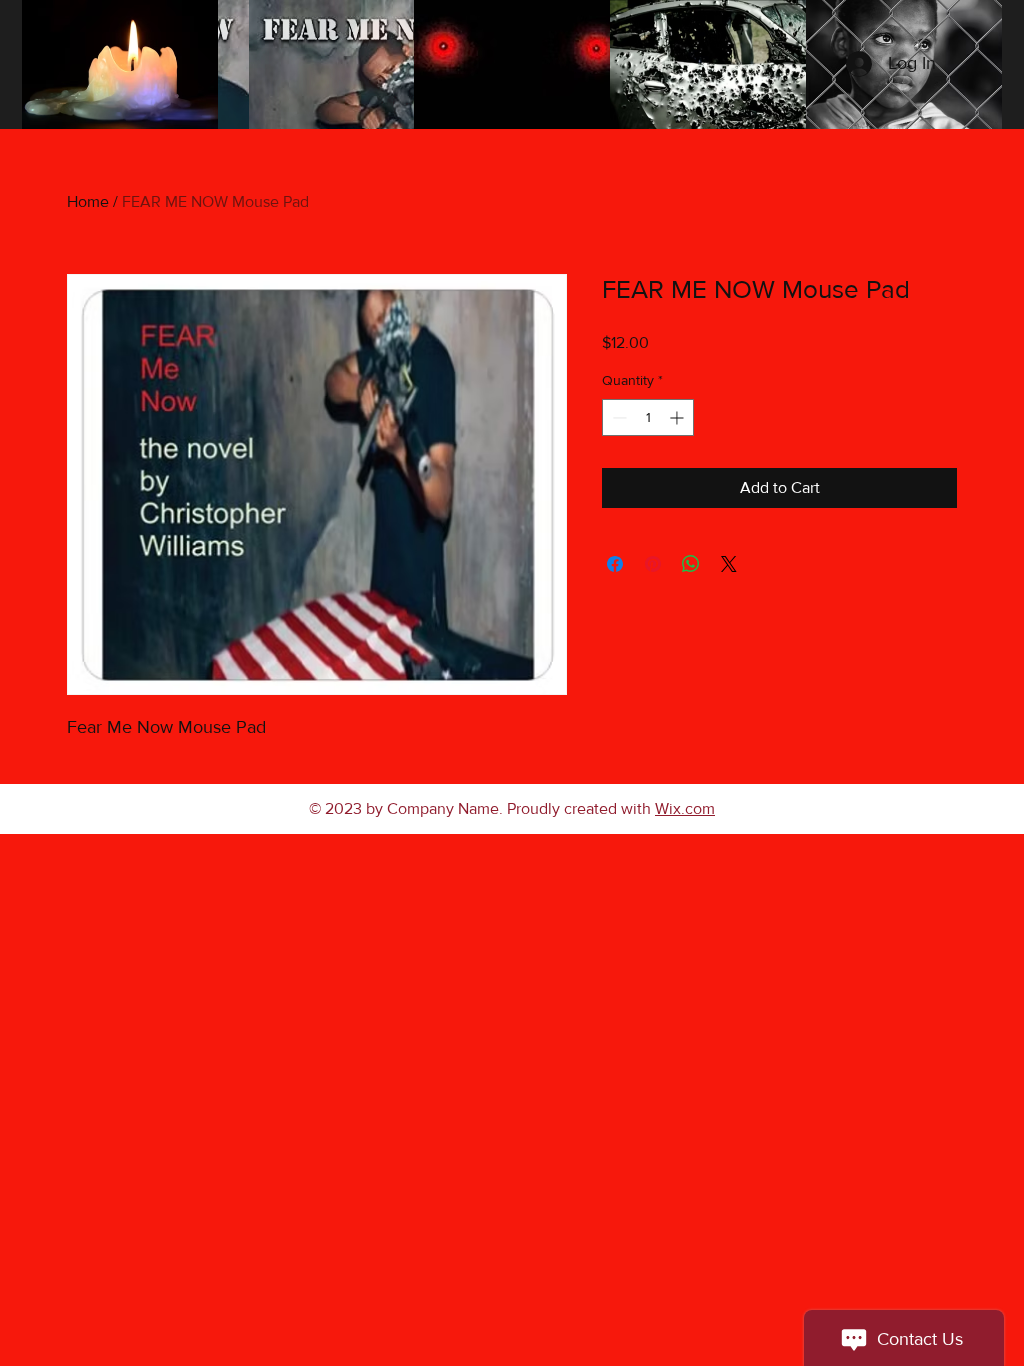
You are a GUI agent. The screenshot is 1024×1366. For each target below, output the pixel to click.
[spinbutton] (648, 417)
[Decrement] (617, 417)
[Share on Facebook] (615, 564)
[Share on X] (729, 564)
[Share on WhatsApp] (691, 564)
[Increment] (678, 417)
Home (88, 201)
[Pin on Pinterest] (653, 564)
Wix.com (685, 808)
